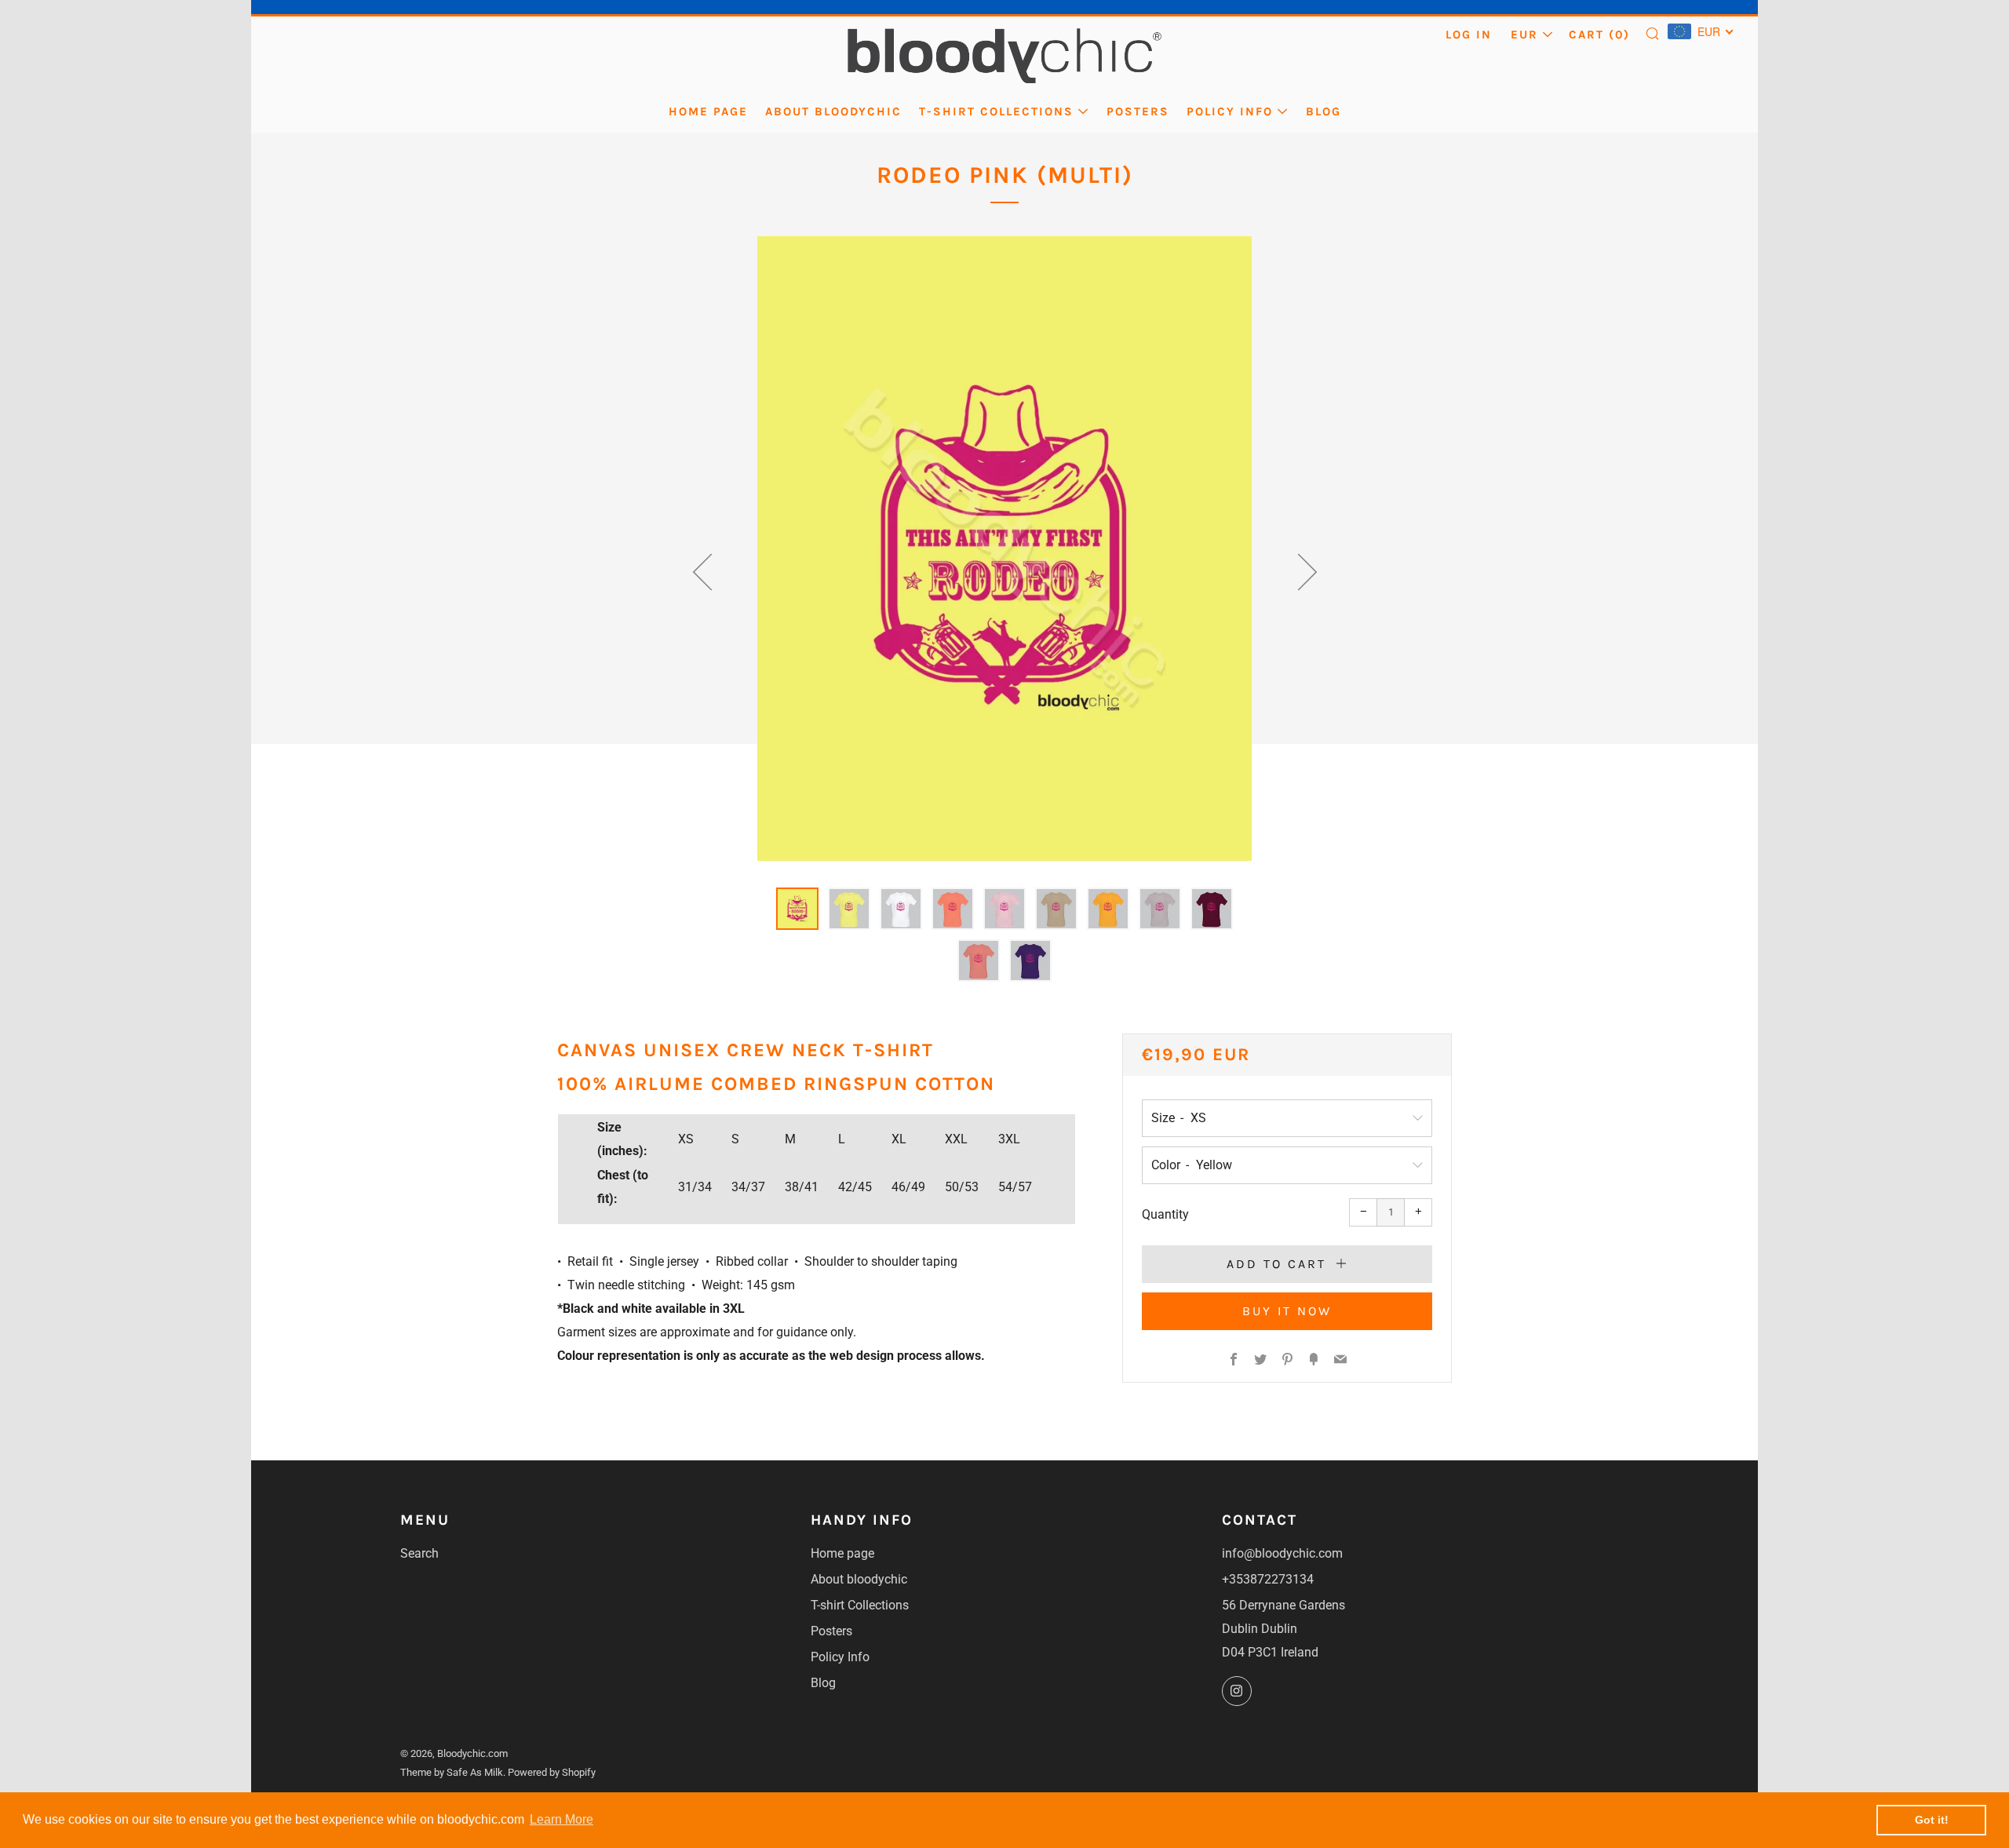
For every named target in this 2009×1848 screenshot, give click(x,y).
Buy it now (1287, 1311)
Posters (1138, 111)
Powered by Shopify (552, 1772)
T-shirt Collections (996, 111)
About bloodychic (833, 111)
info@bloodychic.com (1282, 1553)
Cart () (1599, 35)
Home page (708, 111)
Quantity (1165, 1214)
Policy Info (1230, 111)
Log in (1469, 35)
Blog (1324, 111)
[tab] (797, 909)
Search (419, 1553)
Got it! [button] (1932, 1820)
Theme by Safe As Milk (452, 1772)
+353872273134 (1268, 1579)
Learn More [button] (561, 1819)
